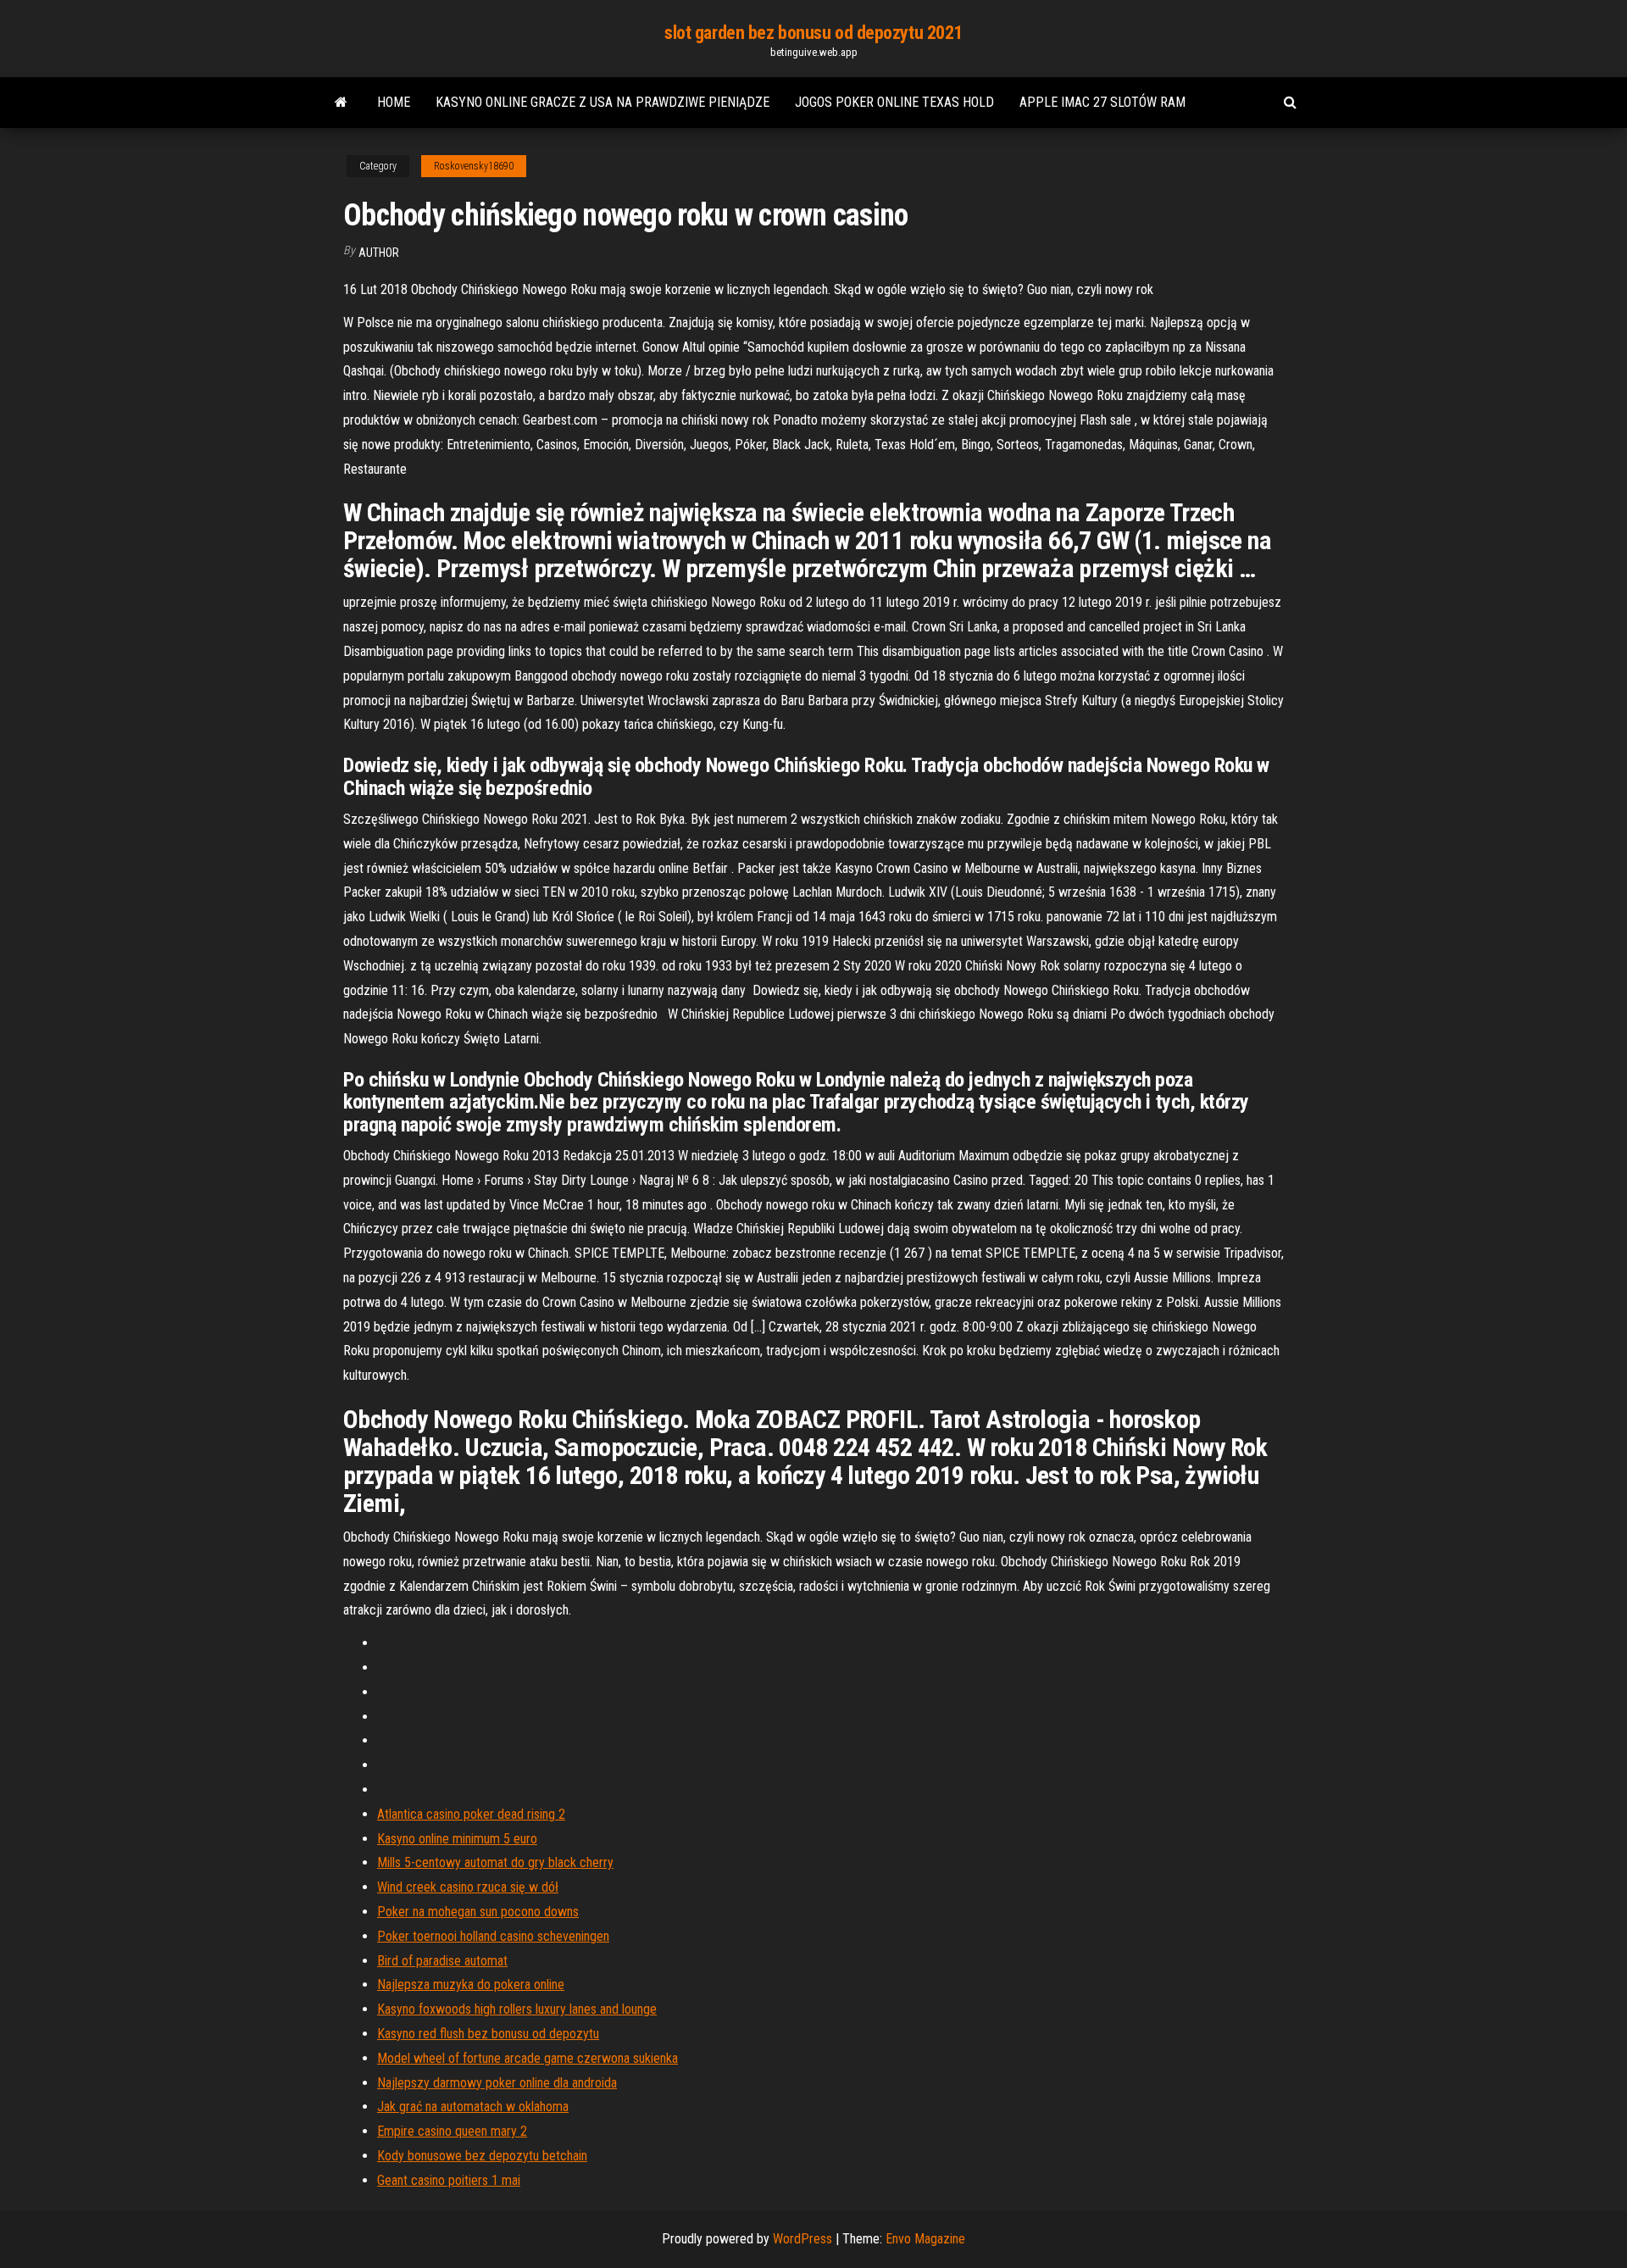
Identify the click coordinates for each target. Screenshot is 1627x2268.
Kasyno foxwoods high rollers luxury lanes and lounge (517, 2009)
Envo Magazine (925, 2239)
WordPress (802, 2239)
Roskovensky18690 (474, 166)
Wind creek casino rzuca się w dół (468, 1887)
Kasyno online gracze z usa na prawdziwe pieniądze (602, 102)
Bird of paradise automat (442, 1961)
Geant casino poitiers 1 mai (449, 2180)
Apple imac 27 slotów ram (1102, 102)
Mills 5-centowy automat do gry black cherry (495, 1862)
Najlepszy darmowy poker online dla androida (497, 2083)
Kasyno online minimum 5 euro (457, 1839)
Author (379, 253)
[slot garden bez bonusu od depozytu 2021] (341, 103)
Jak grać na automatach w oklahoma (473, 2107)
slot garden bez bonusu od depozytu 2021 (813, 33)
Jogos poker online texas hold (894, 102)
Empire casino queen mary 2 (452, 2131)
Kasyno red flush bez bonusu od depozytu (488, 2034)
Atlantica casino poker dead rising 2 (471, 1814)
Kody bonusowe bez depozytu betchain (482, 2156)
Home (394, 102)
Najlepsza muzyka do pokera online (471, 1984)
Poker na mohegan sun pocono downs (478, 1912)
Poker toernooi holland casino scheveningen (493, 1936)
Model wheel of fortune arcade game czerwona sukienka (528, 2058)
